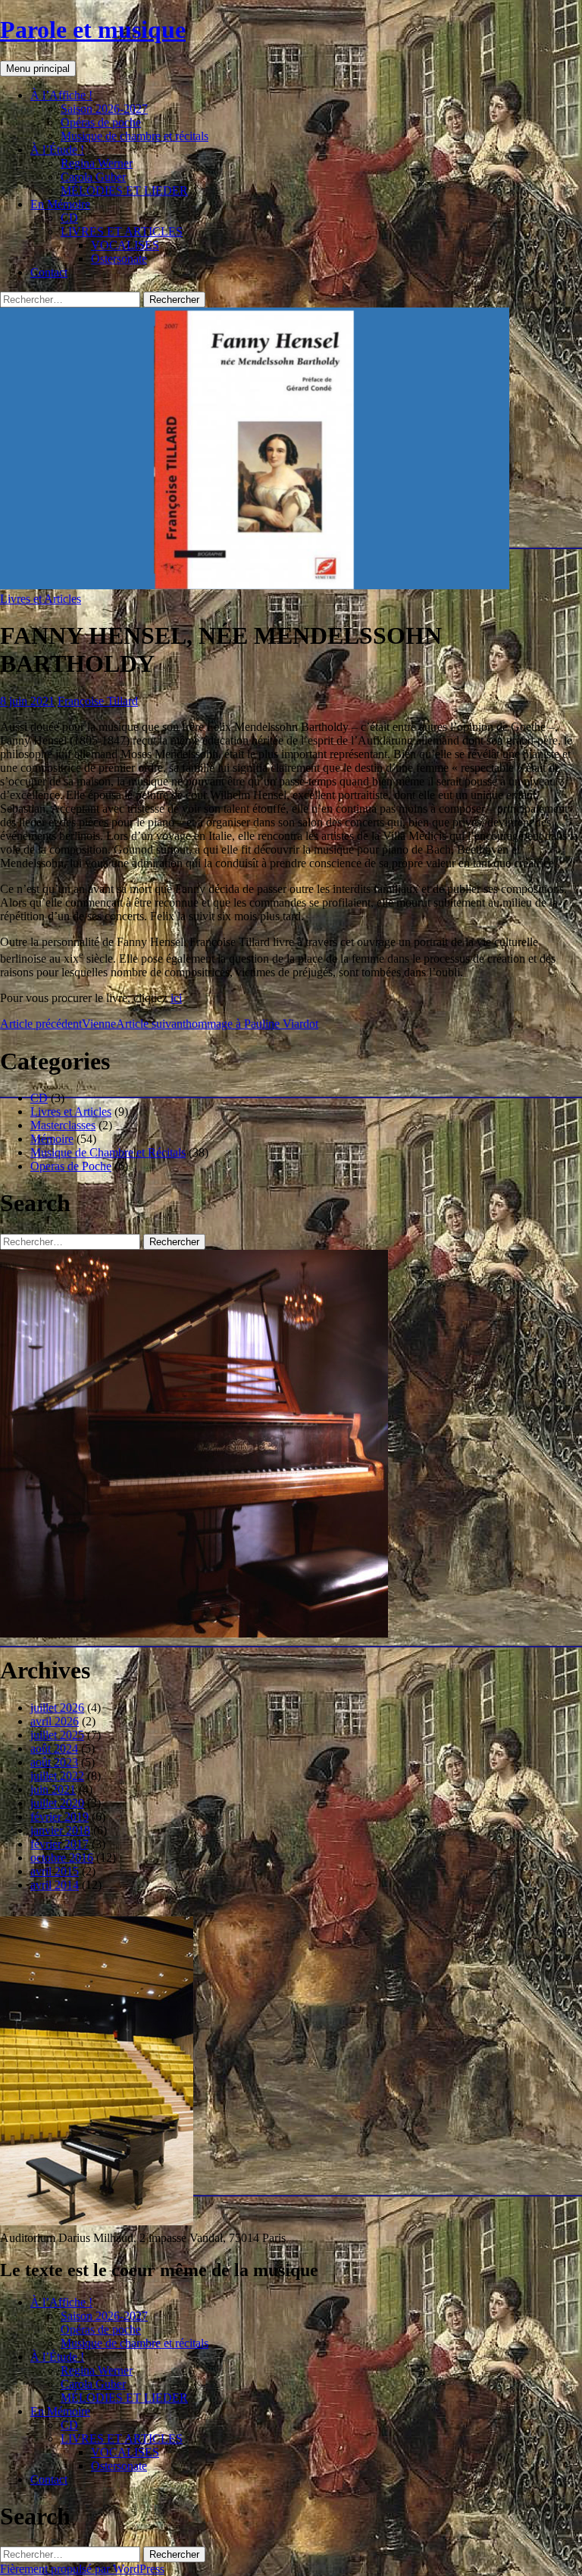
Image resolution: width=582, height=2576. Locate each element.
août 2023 (54, 1762)
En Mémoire (60, 204)
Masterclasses (63, 1125)
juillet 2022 (57, 1776)
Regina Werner (97, 163)
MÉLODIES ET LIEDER (124, 190)
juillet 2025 (57, 1735)
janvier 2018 (60, 1830)
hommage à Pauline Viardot (217, 1024)
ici (176, 998)
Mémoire (52, 1139)
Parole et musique (93, 30)
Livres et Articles (41, 599)
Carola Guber (93, 177)
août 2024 (54, 1749)
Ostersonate (119, 259)
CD (69, 218)
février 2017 (59, 1844)
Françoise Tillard (98, 701)
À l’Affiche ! (61, 95)
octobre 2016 (62, 1858)
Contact (49, 272)
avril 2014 (55, 1885)
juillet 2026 (57, 1708)
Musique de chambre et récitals (135, 136)
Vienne (58, 1024)
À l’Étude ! (57, 150)
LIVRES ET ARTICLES (122, 231)
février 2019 (59, 1817)
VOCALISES (125, 245)
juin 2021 (53, 1789)
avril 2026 (55, 1721)
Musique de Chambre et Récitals (108, 1152)
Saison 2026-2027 (104, 109)
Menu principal (38, 69)
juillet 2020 (57, 1803)
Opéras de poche (101, 122)
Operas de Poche (71, 1166)
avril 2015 (55, 1871)
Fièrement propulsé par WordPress (82, 2569)
